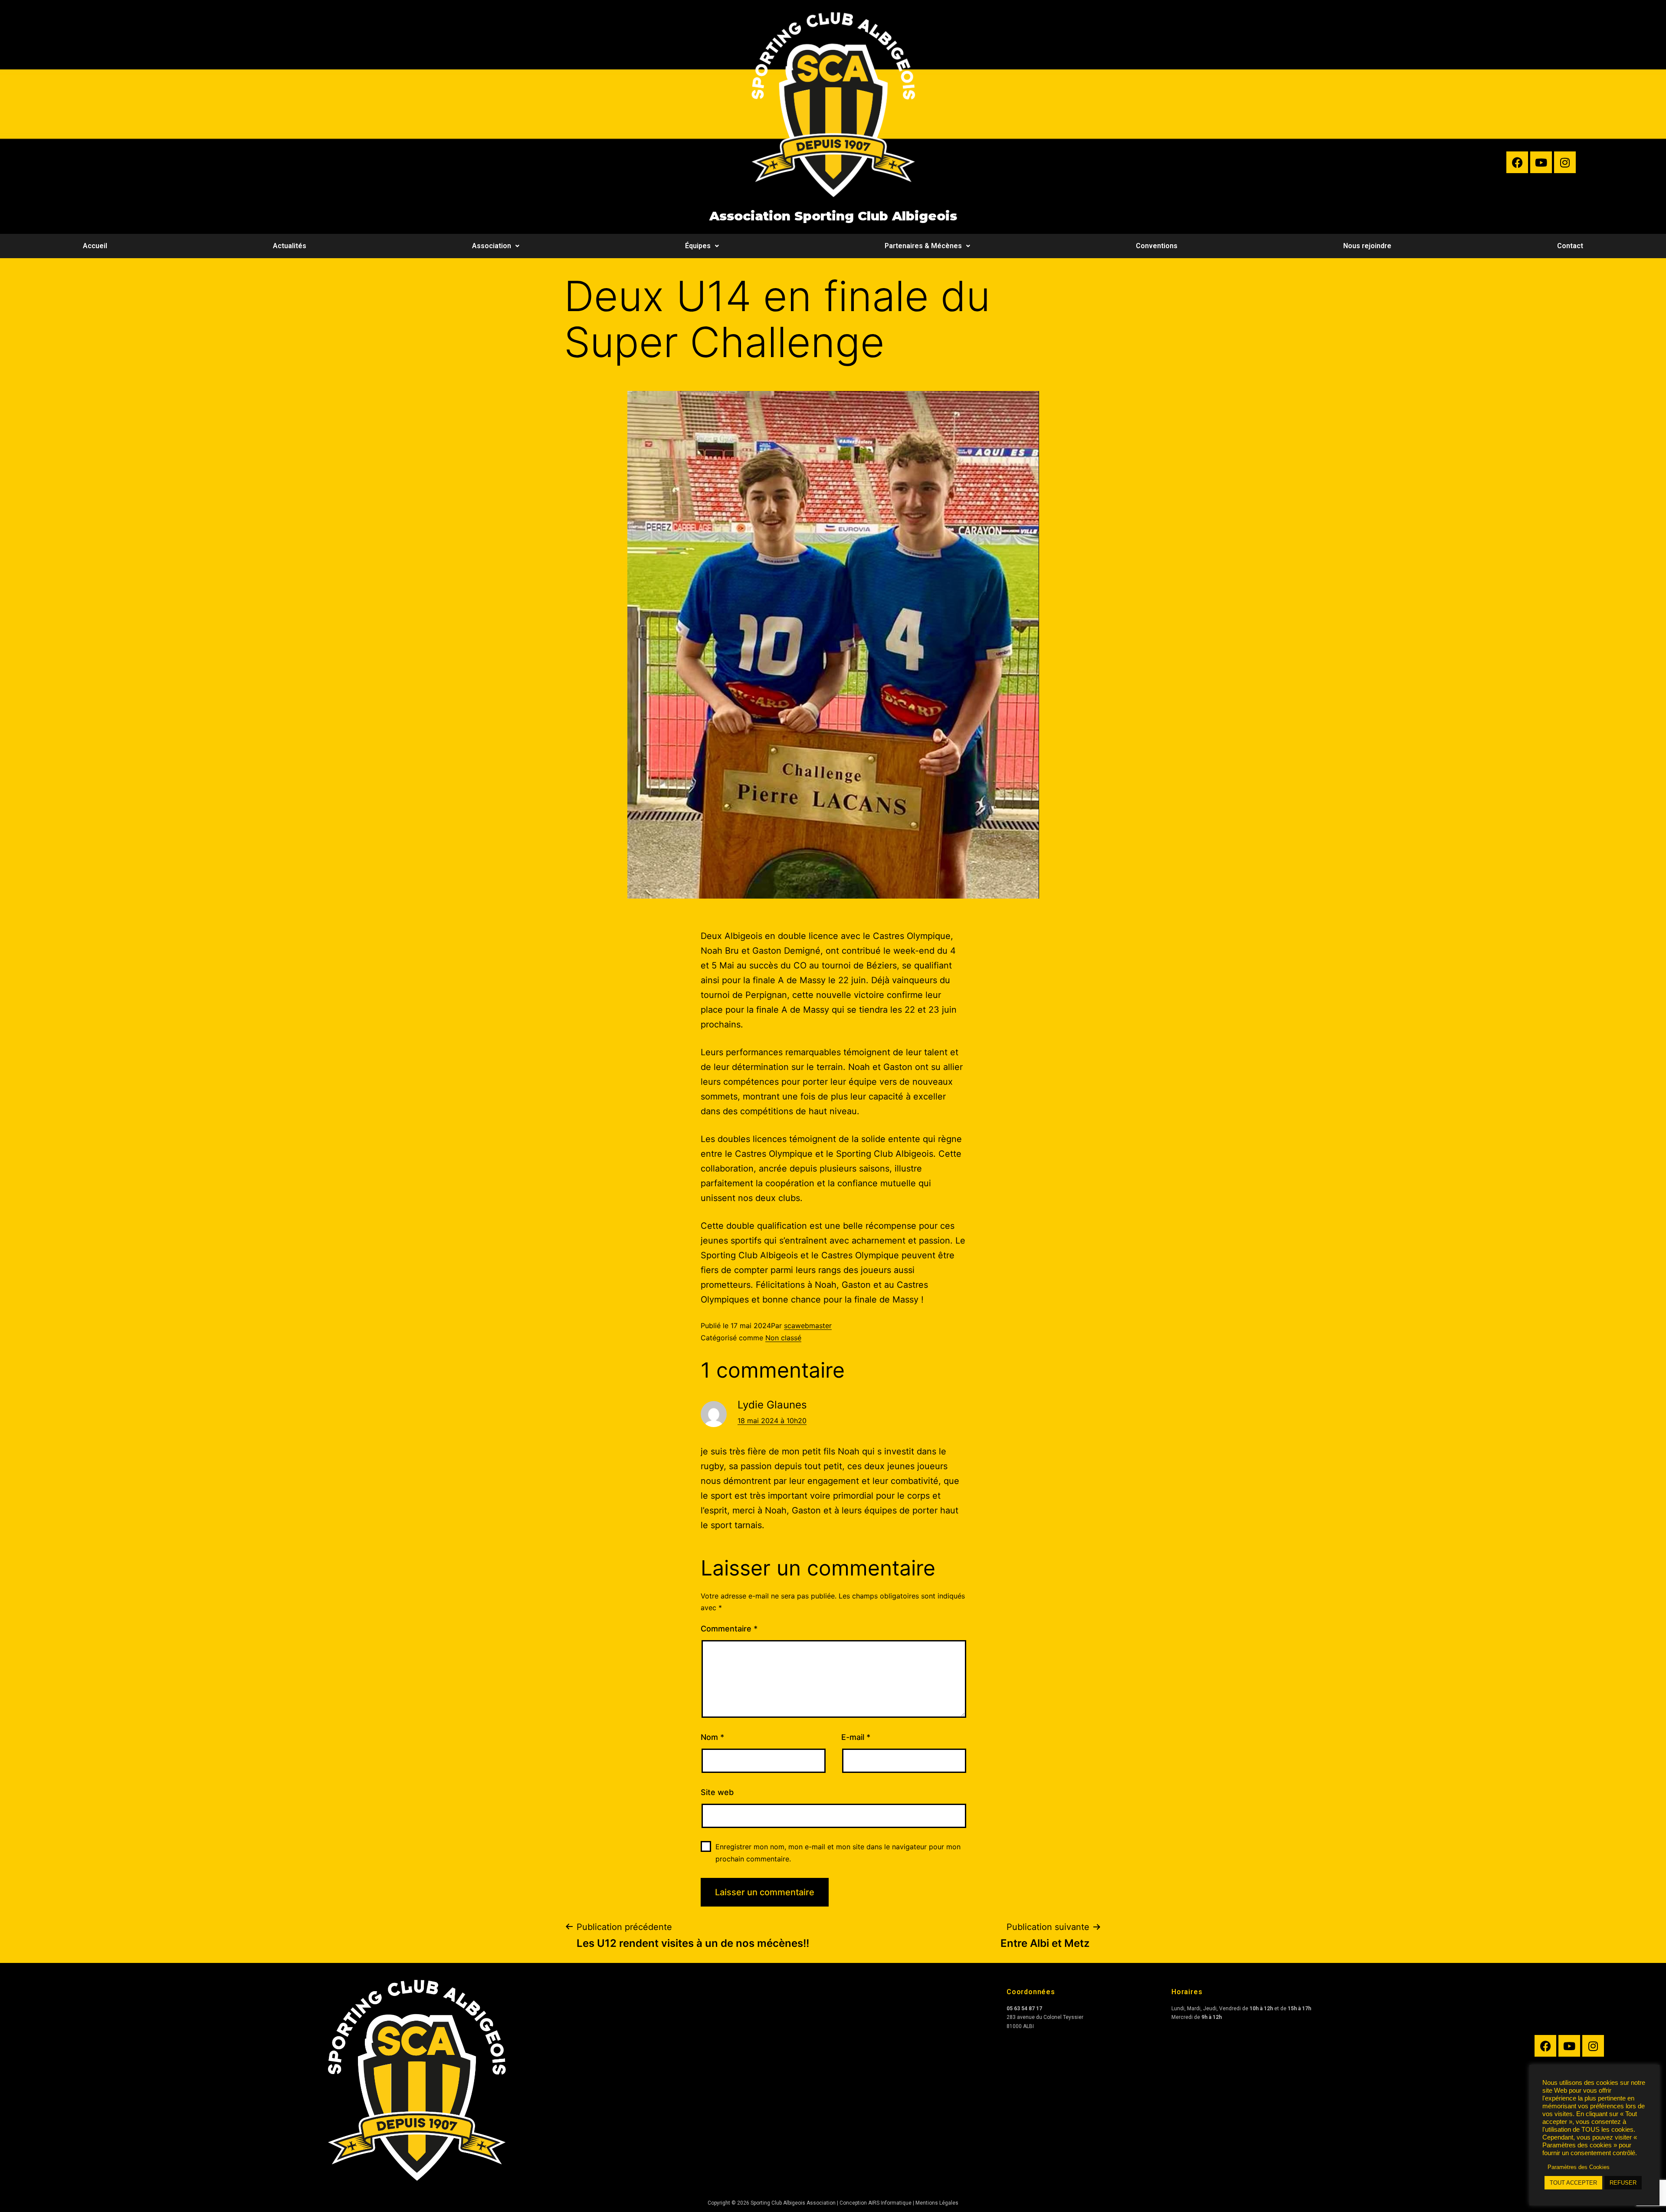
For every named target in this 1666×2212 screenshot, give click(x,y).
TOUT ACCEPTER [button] (1573, 2183)
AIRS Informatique (890, 2203)
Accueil (95, 246)
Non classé (783, 1338)
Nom (712, 1737)
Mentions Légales (937, 2203)
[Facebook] (1517, 162)
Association (492, 246)
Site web (717, 1792)
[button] (496, 246)
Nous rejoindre (1367, 246)
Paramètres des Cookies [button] (1579, 2167)
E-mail (856, 1737)
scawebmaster (808, 1326)
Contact (1570, 246)
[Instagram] (1565, 162)
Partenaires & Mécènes (923, 246)
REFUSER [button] (1623, 2183)
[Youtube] (1541, 162)
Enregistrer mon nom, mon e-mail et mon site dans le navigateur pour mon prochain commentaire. (838, 1853)
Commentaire (729, 1629)
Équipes (698, 246)
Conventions (1157, 246)
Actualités (290, 246)
